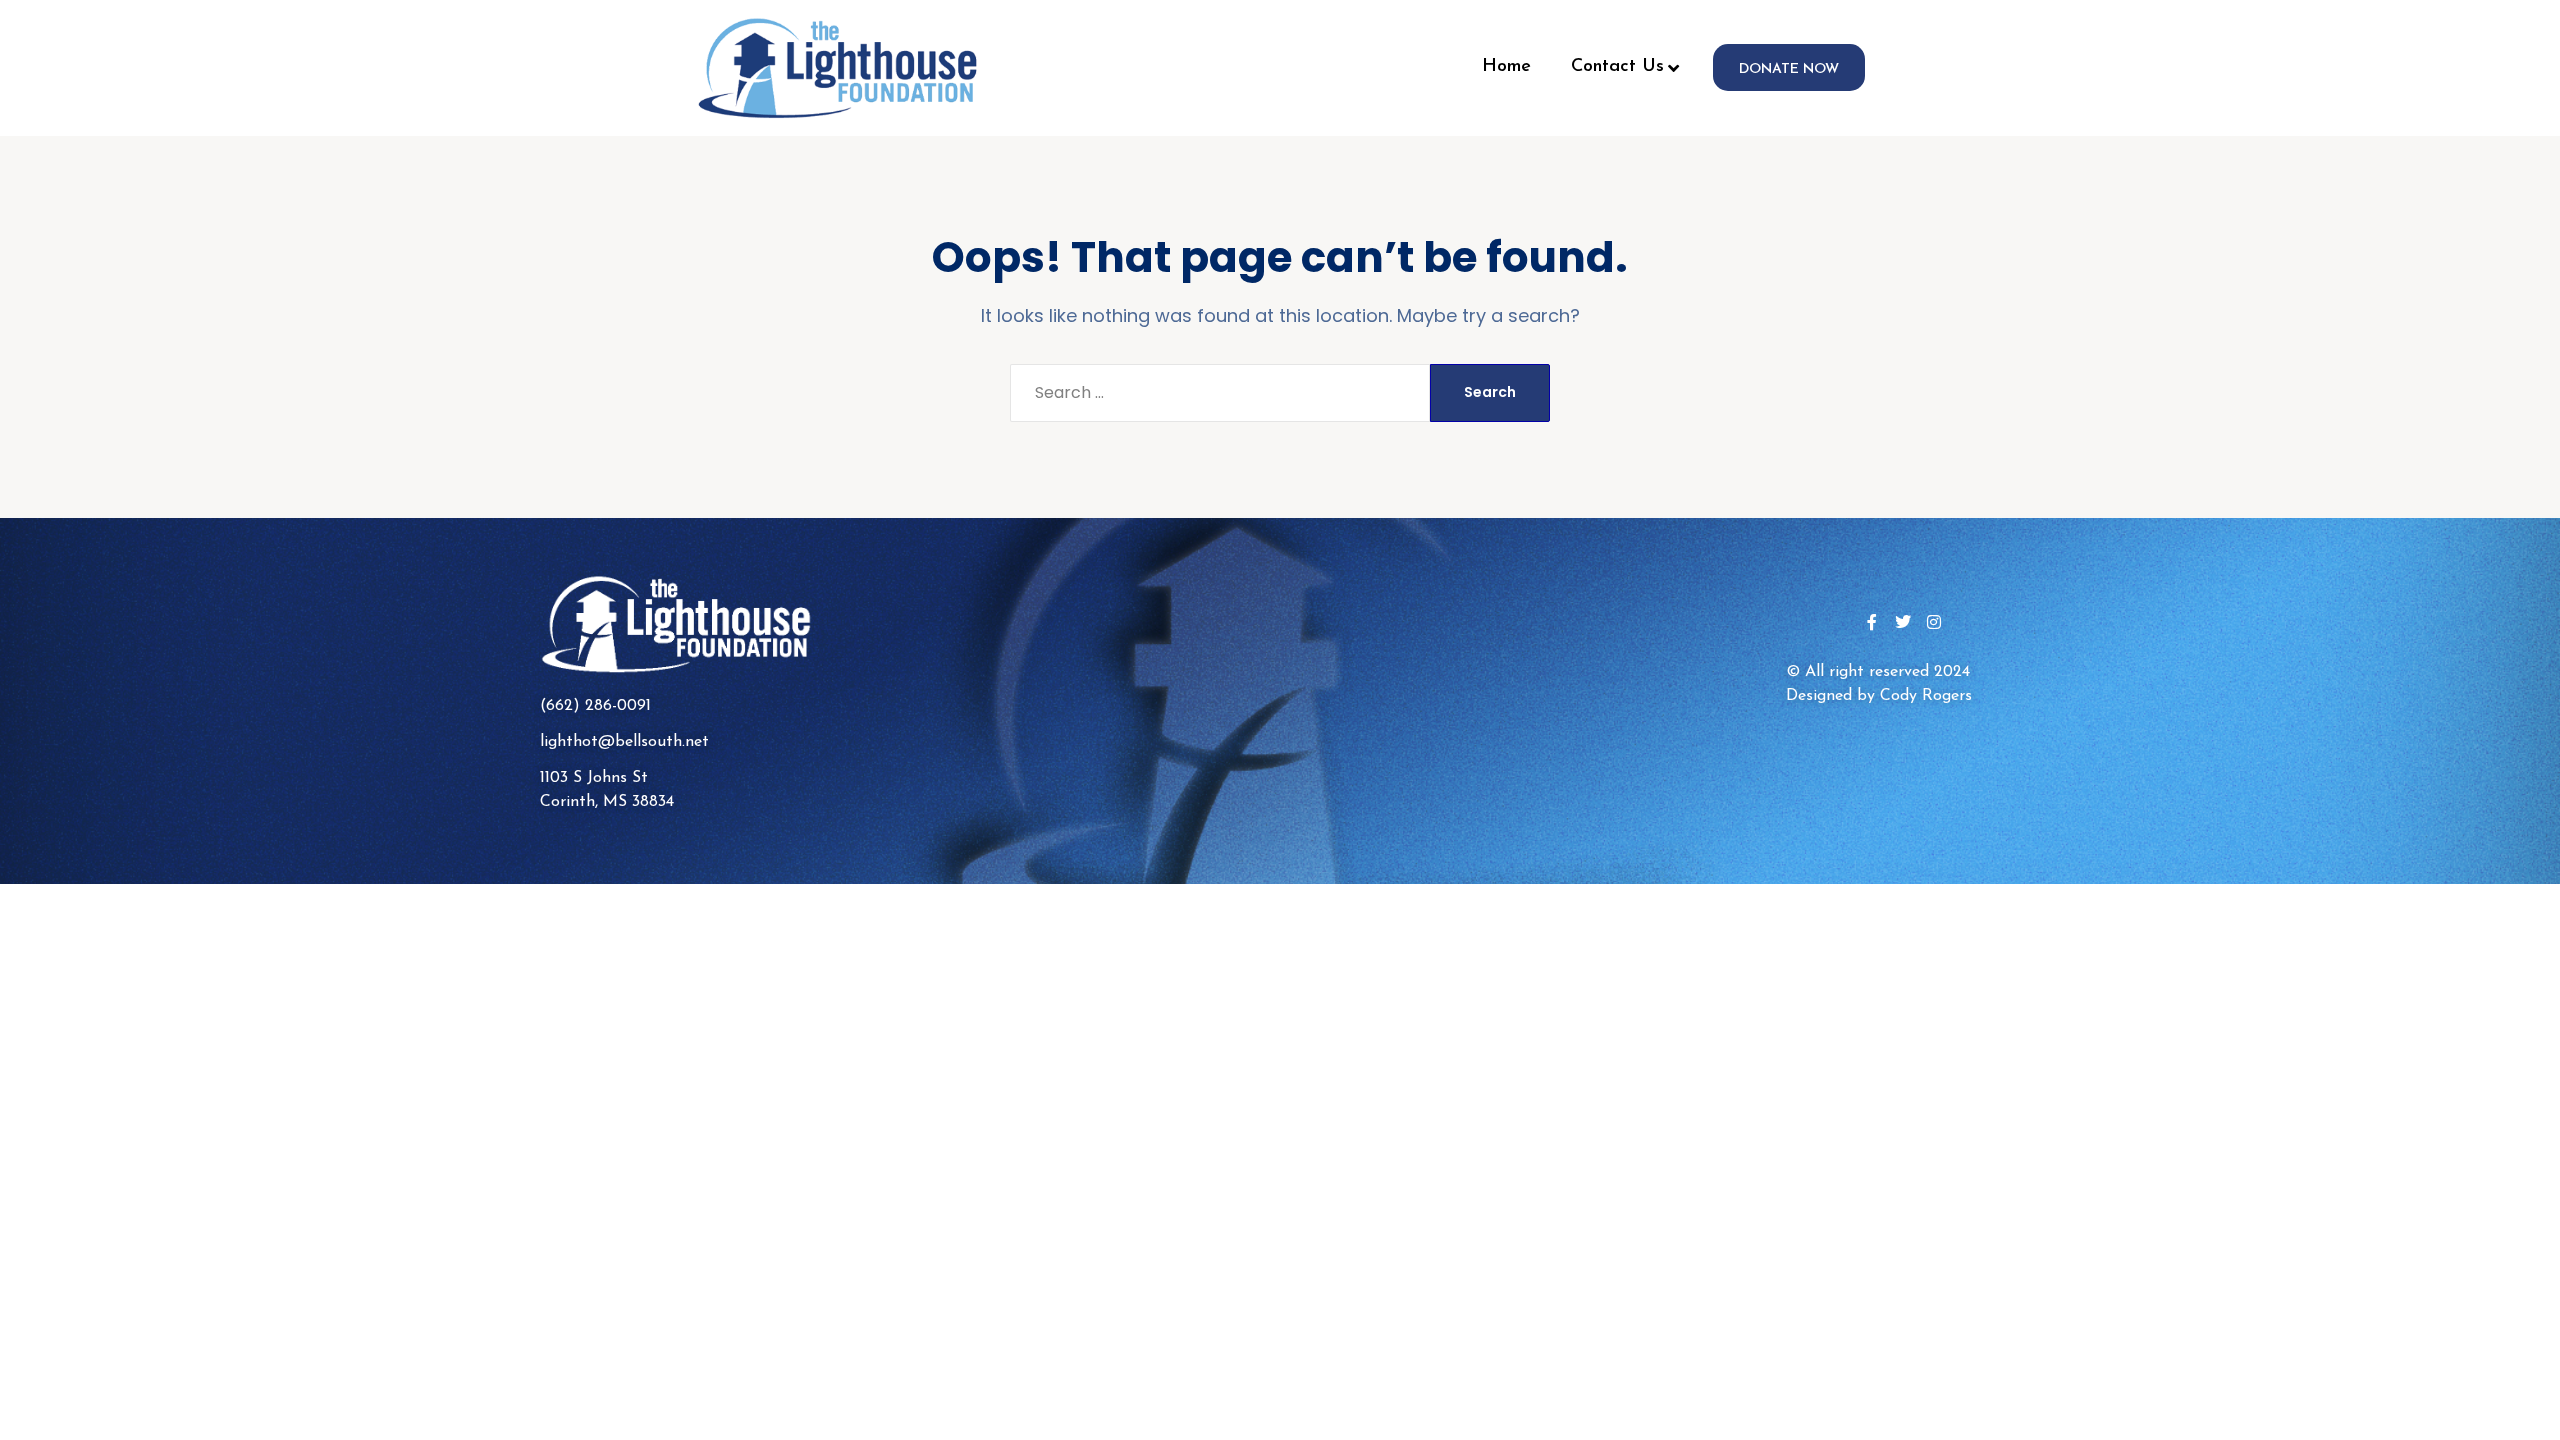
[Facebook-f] (1872, 622)
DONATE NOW (1789, 69)
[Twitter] (1903, 622)
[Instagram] (1934, 622)
